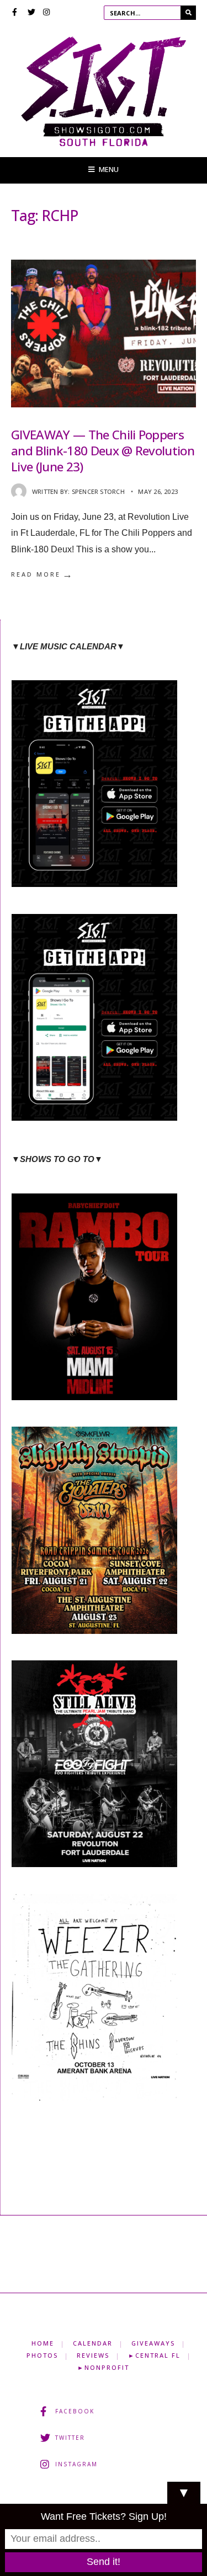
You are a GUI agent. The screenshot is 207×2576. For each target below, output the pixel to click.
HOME (43, 2343)
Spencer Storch (98, 491)
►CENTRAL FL (154, 2355)
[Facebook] (16, 13)
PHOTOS (42, 2355)
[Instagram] (47, 13)
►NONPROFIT (103, 2367)
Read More (43, 574)
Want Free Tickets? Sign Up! (104, 2516)
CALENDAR (93, 2343)
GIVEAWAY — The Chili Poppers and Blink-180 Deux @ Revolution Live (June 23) (103, 451)
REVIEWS (93, 2355)
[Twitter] (31, 13)
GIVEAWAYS (153, 2343)
